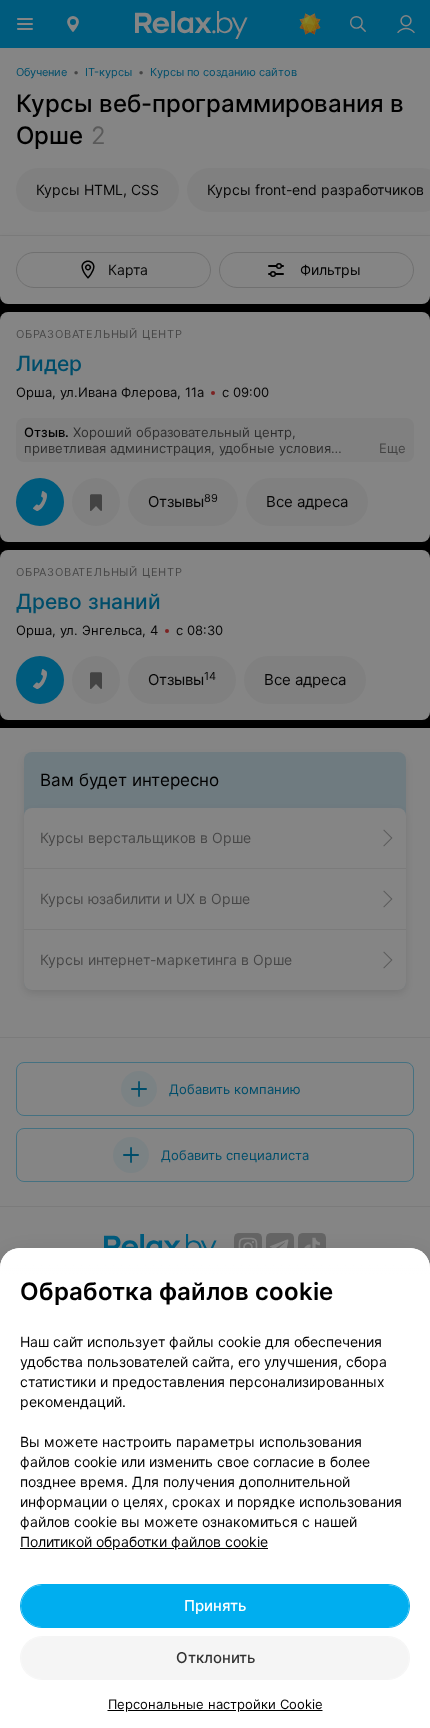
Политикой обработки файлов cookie (144, 1541)
